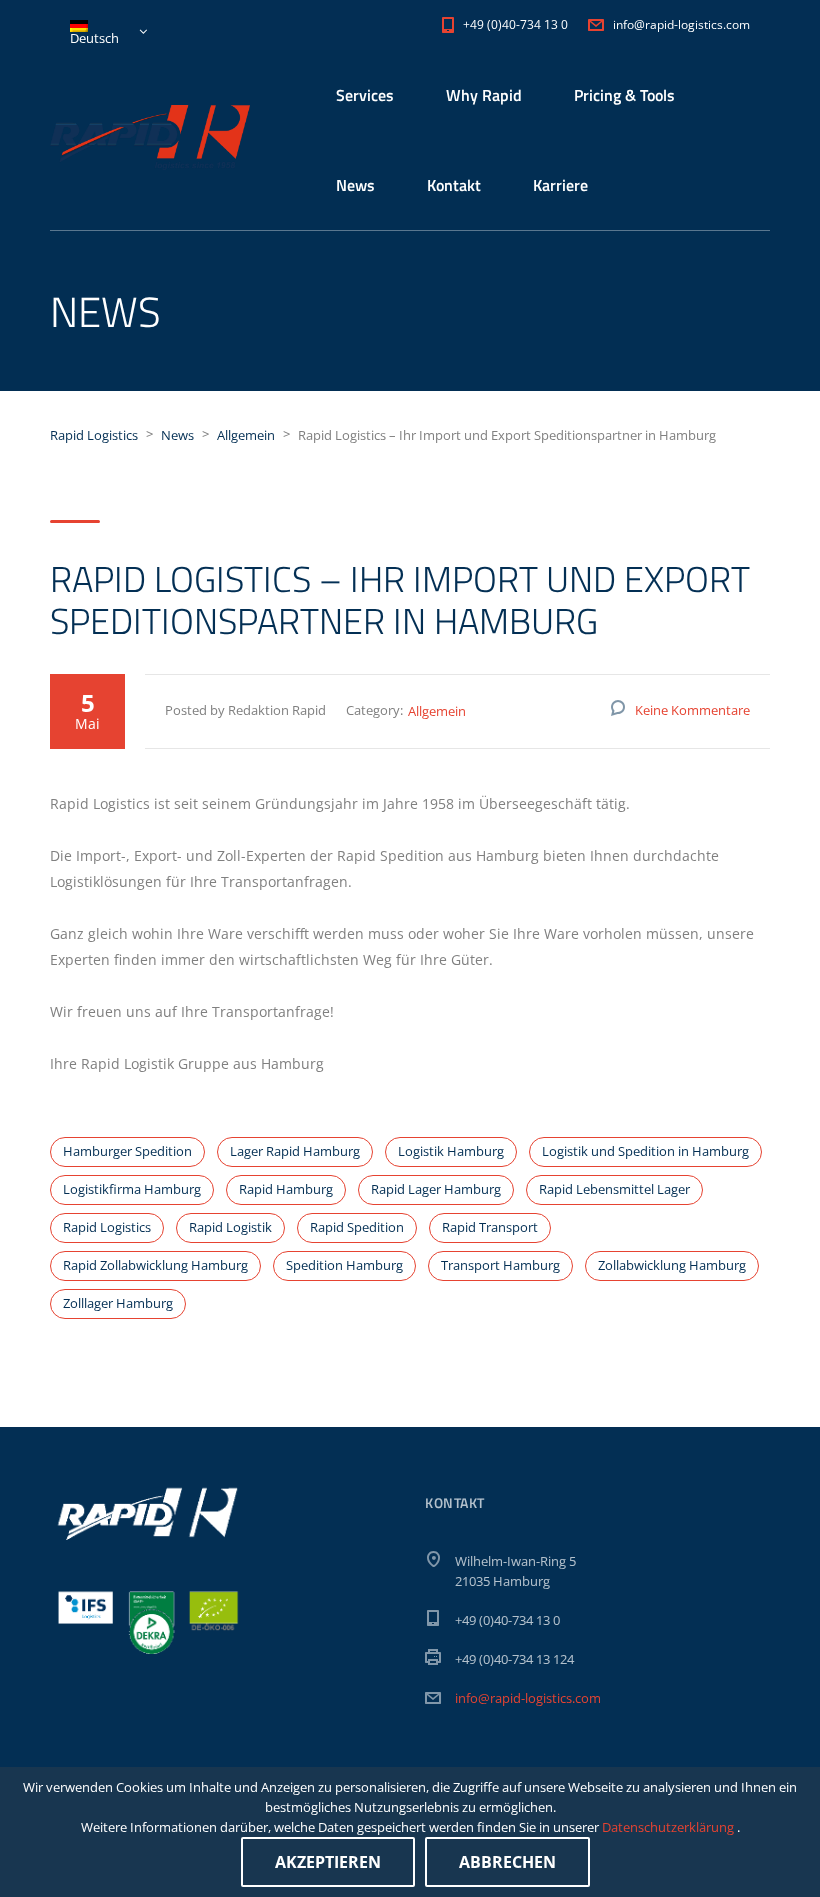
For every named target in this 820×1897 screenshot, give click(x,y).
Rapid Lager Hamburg (436, 1189)
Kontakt (454, 185)
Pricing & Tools (624, 95)
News (355, 185)
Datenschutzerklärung (669, 1827)
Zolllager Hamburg (118, 1303)
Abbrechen (507, 1862)
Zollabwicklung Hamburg (672, 1265)
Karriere (560, 185)
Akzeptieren (328, 1862)
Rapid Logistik (230, 1227)
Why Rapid (484, 95)
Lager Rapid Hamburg (295, 1151)
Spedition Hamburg (344, 1265)
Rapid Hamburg (286, 1189)
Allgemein (437, 711)
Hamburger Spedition (127, 1151)
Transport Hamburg (500, 1265)
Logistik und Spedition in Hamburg (645, 1151)
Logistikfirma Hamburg (132, 1189)
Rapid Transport (490, 1227)
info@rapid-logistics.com (528, 1698)
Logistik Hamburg (451, 1151)
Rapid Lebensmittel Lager (614, 1189)
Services (365, 95)
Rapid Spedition (357, 1227)
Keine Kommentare (692, 710)
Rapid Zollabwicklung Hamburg (155, 1265)
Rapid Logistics (107, 1227)
